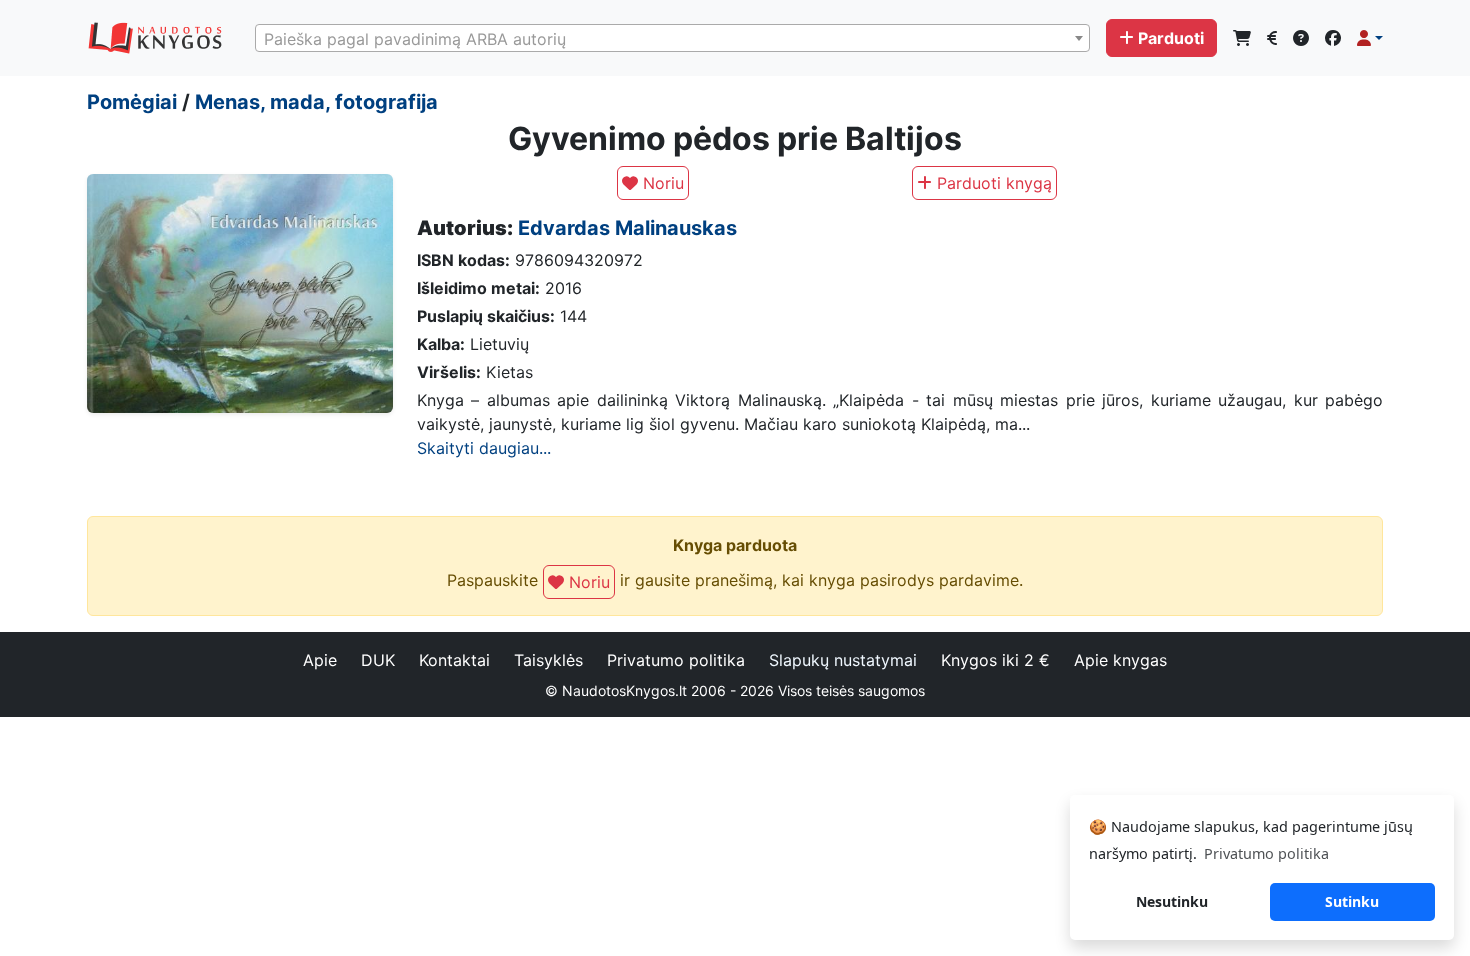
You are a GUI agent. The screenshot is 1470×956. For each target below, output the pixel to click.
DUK (378, 660)
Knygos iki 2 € (995, 660)
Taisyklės (548, 660)
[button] (1370, 38)
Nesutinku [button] (1172, 901)
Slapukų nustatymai (843, 660)
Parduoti (1171, 38)
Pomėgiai (132, 102)
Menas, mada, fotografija (316, 102)
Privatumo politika (676, 660)
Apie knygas (1120, 660)
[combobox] (672, 38)
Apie (320, 660)
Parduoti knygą (992, 183)
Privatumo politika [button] (1266, 853)
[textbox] (672, 39)
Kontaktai (454, 660)
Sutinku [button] (1352, 901)
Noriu (661, 183)
